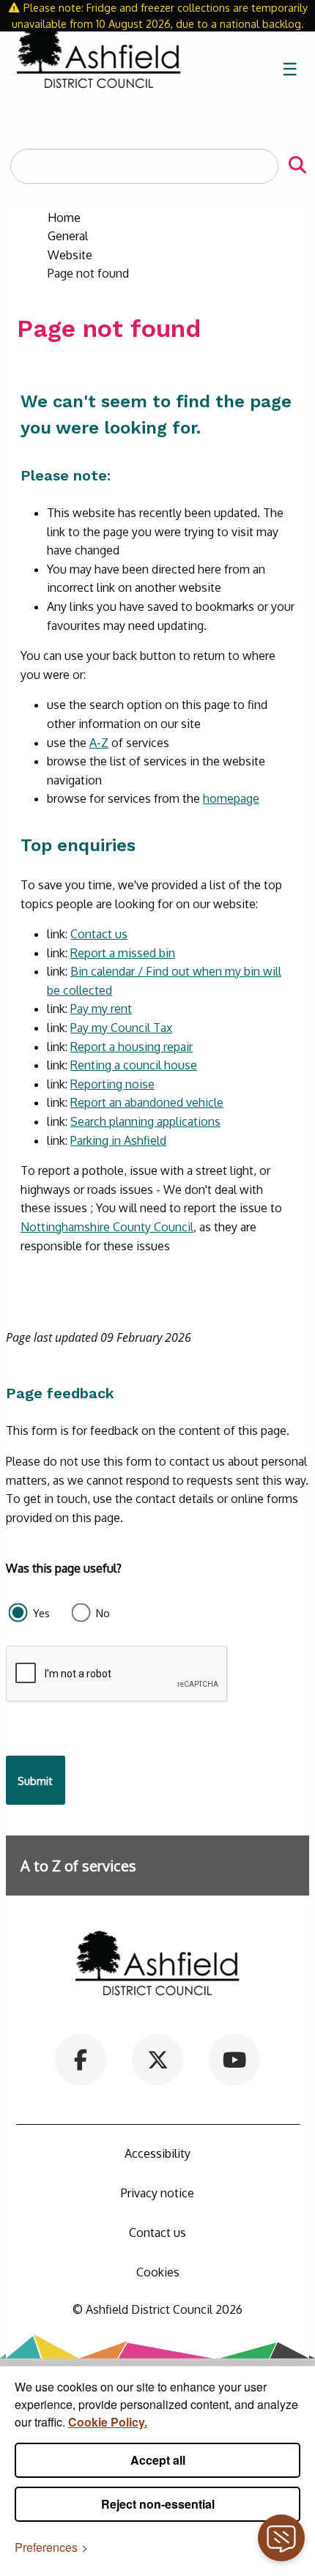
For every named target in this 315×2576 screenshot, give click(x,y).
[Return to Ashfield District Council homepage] (99, 69)
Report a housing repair (131, 1047)
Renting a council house (134, 1065)
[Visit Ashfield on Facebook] (81, 2058)
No (103, 1613)
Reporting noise (112, 1084)
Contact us (99, 934)
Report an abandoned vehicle (147, 1102)
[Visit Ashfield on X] (158, 2058)
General (68, 236)
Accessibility (157, 2153)
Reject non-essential (158, 2504)
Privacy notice (157, 2193)
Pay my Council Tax (121, 1028)
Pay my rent (101, 1009)
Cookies (158, 2272)
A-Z (99, 743)
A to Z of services (78, 1866)
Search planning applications (145, 1121)
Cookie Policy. (108, 2422)
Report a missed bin (123, 953)
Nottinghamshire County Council (107, 1227)
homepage (231, 798)
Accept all (158, 2460)
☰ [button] (290, 68)
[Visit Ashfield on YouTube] (234, 2058)
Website (70, 255)
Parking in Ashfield (118, 1140)
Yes (41, 1613)
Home (64, 218)
